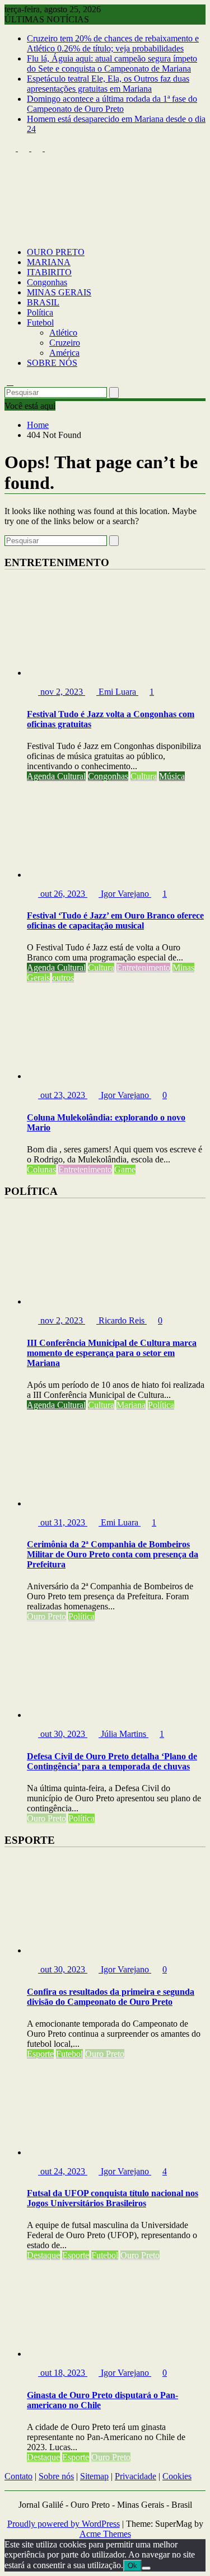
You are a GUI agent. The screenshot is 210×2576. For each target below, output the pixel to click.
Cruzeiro (65, 343)
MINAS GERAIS (59, 292)
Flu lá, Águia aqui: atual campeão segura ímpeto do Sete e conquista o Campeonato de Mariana (112, 63)
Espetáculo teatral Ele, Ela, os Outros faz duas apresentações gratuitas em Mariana (108, 84)
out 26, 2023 (63, 894)
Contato (18, 2476)
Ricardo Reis (122, 1320)
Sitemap (94, 2476)
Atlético (63, 333)
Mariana (131, 1405)
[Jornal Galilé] (10, 233)
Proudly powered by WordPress (64, 2524)
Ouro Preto (46, 1616)
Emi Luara (117, 692)
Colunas (41, 1169)
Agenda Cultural (56, 776)
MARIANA (49, 262)
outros (63, 978)
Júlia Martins (123, 1734)
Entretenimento (143, 967)
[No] (146, 2568)
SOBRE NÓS (52, 363)
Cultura (144, 776)
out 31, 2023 (63, 1522)
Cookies (177, 2476)
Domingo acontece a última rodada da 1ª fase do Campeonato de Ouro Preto (112, 104)
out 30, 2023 (63, 1734)
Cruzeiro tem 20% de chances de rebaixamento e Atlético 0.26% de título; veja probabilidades (113, 43)
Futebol (40, 322)
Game (125, 1169)
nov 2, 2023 (62, 692)
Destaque (43, 2255)
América (64, 353)
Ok (132, 2566)
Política (40, 312)
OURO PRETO (56, 252)
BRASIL (43, 302)
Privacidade (136, 2476)
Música (172, 776)
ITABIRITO (49, 272)
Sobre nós (56, 2476)
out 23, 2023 (63, 1095)
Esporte (40, 2054)
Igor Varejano (125, 894)
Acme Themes (105, 2534)
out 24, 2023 (63, 2171)
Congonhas (47, 282)
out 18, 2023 (63, 2373)
